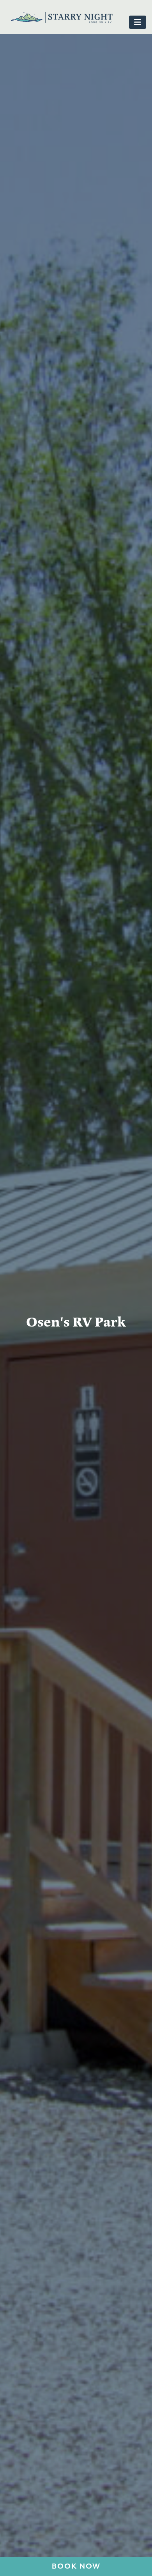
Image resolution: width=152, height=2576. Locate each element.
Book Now (76, 2566)
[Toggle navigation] (138, 22)
